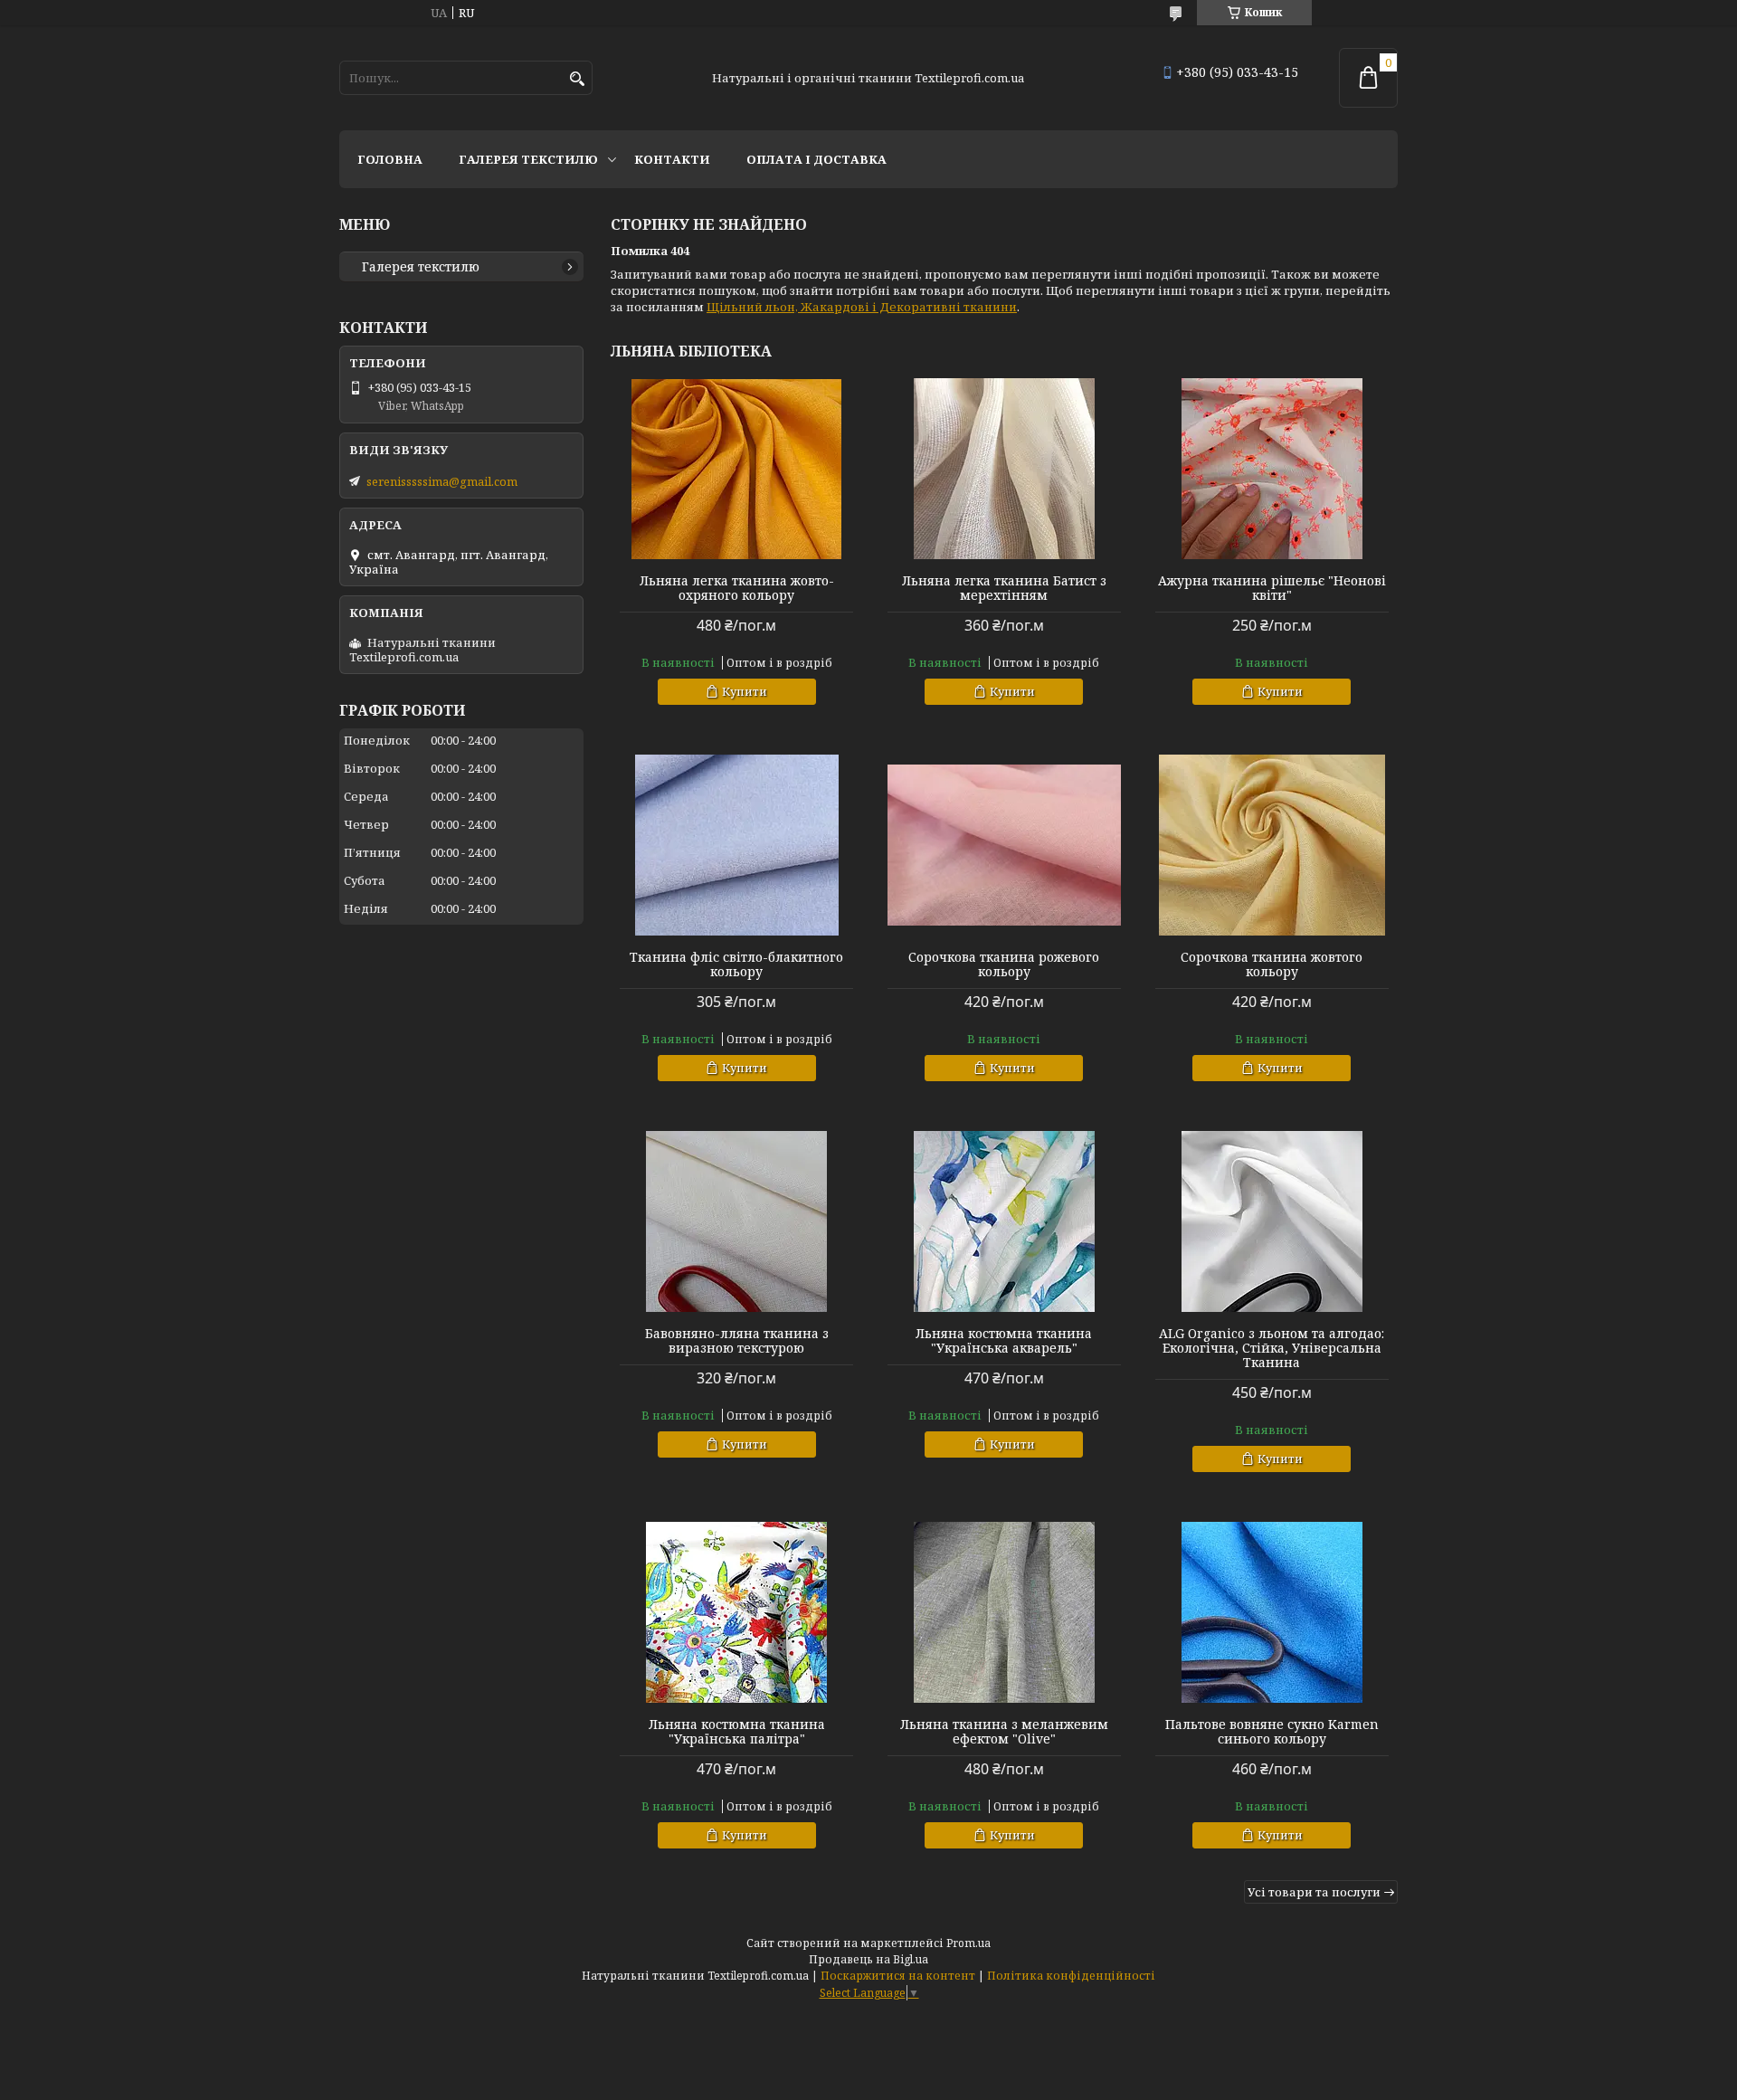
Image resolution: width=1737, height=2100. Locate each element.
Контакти (672, 159)
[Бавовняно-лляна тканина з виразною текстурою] (736, 1221)
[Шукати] (577, 79)
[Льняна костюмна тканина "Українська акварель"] (1004, 1221)
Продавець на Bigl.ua (868, 1959)
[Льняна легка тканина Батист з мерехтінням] (1004, 469)
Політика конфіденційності (1071, 1976)
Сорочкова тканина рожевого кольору (1004, 964)
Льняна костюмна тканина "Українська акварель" (1004, 1341)
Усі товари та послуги (1314, 1892)
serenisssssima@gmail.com (442, 481)
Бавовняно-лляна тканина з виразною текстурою (737, 1341)
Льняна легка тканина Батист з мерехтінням (1004, 588)
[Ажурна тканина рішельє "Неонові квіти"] (1272, 469)
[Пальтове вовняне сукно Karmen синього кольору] (1272, 1612)
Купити (745, 691)
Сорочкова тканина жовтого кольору (1272, 964)
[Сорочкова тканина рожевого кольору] (1004, 845)
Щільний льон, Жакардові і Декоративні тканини (862, 307)
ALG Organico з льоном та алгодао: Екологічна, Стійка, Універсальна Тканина (1272, 1348)
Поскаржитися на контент (898, 1976)
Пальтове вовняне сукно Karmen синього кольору (1272, 1732)
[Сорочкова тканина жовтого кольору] (1272, 845)
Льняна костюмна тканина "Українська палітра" (737, 1732)
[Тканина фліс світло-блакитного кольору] (736, 845)
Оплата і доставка (816, 159)
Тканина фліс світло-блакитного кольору (736, 964)
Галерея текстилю (528, 159)
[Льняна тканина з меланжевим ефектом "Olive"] (1004, 1612)
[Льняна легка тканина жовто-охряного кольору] (736, 469)
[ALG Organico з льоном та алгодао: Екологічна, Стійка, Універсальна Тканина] (1272, 1221)
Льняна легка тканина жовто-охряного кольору (737, 588)
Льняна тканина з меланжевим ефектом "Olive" (1004, 1732)
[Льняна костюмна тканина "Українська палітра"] (736, 1612)
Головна (390, 159)
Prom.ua (968, 1943)
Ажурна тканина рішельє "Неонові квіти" (1272, 588)
